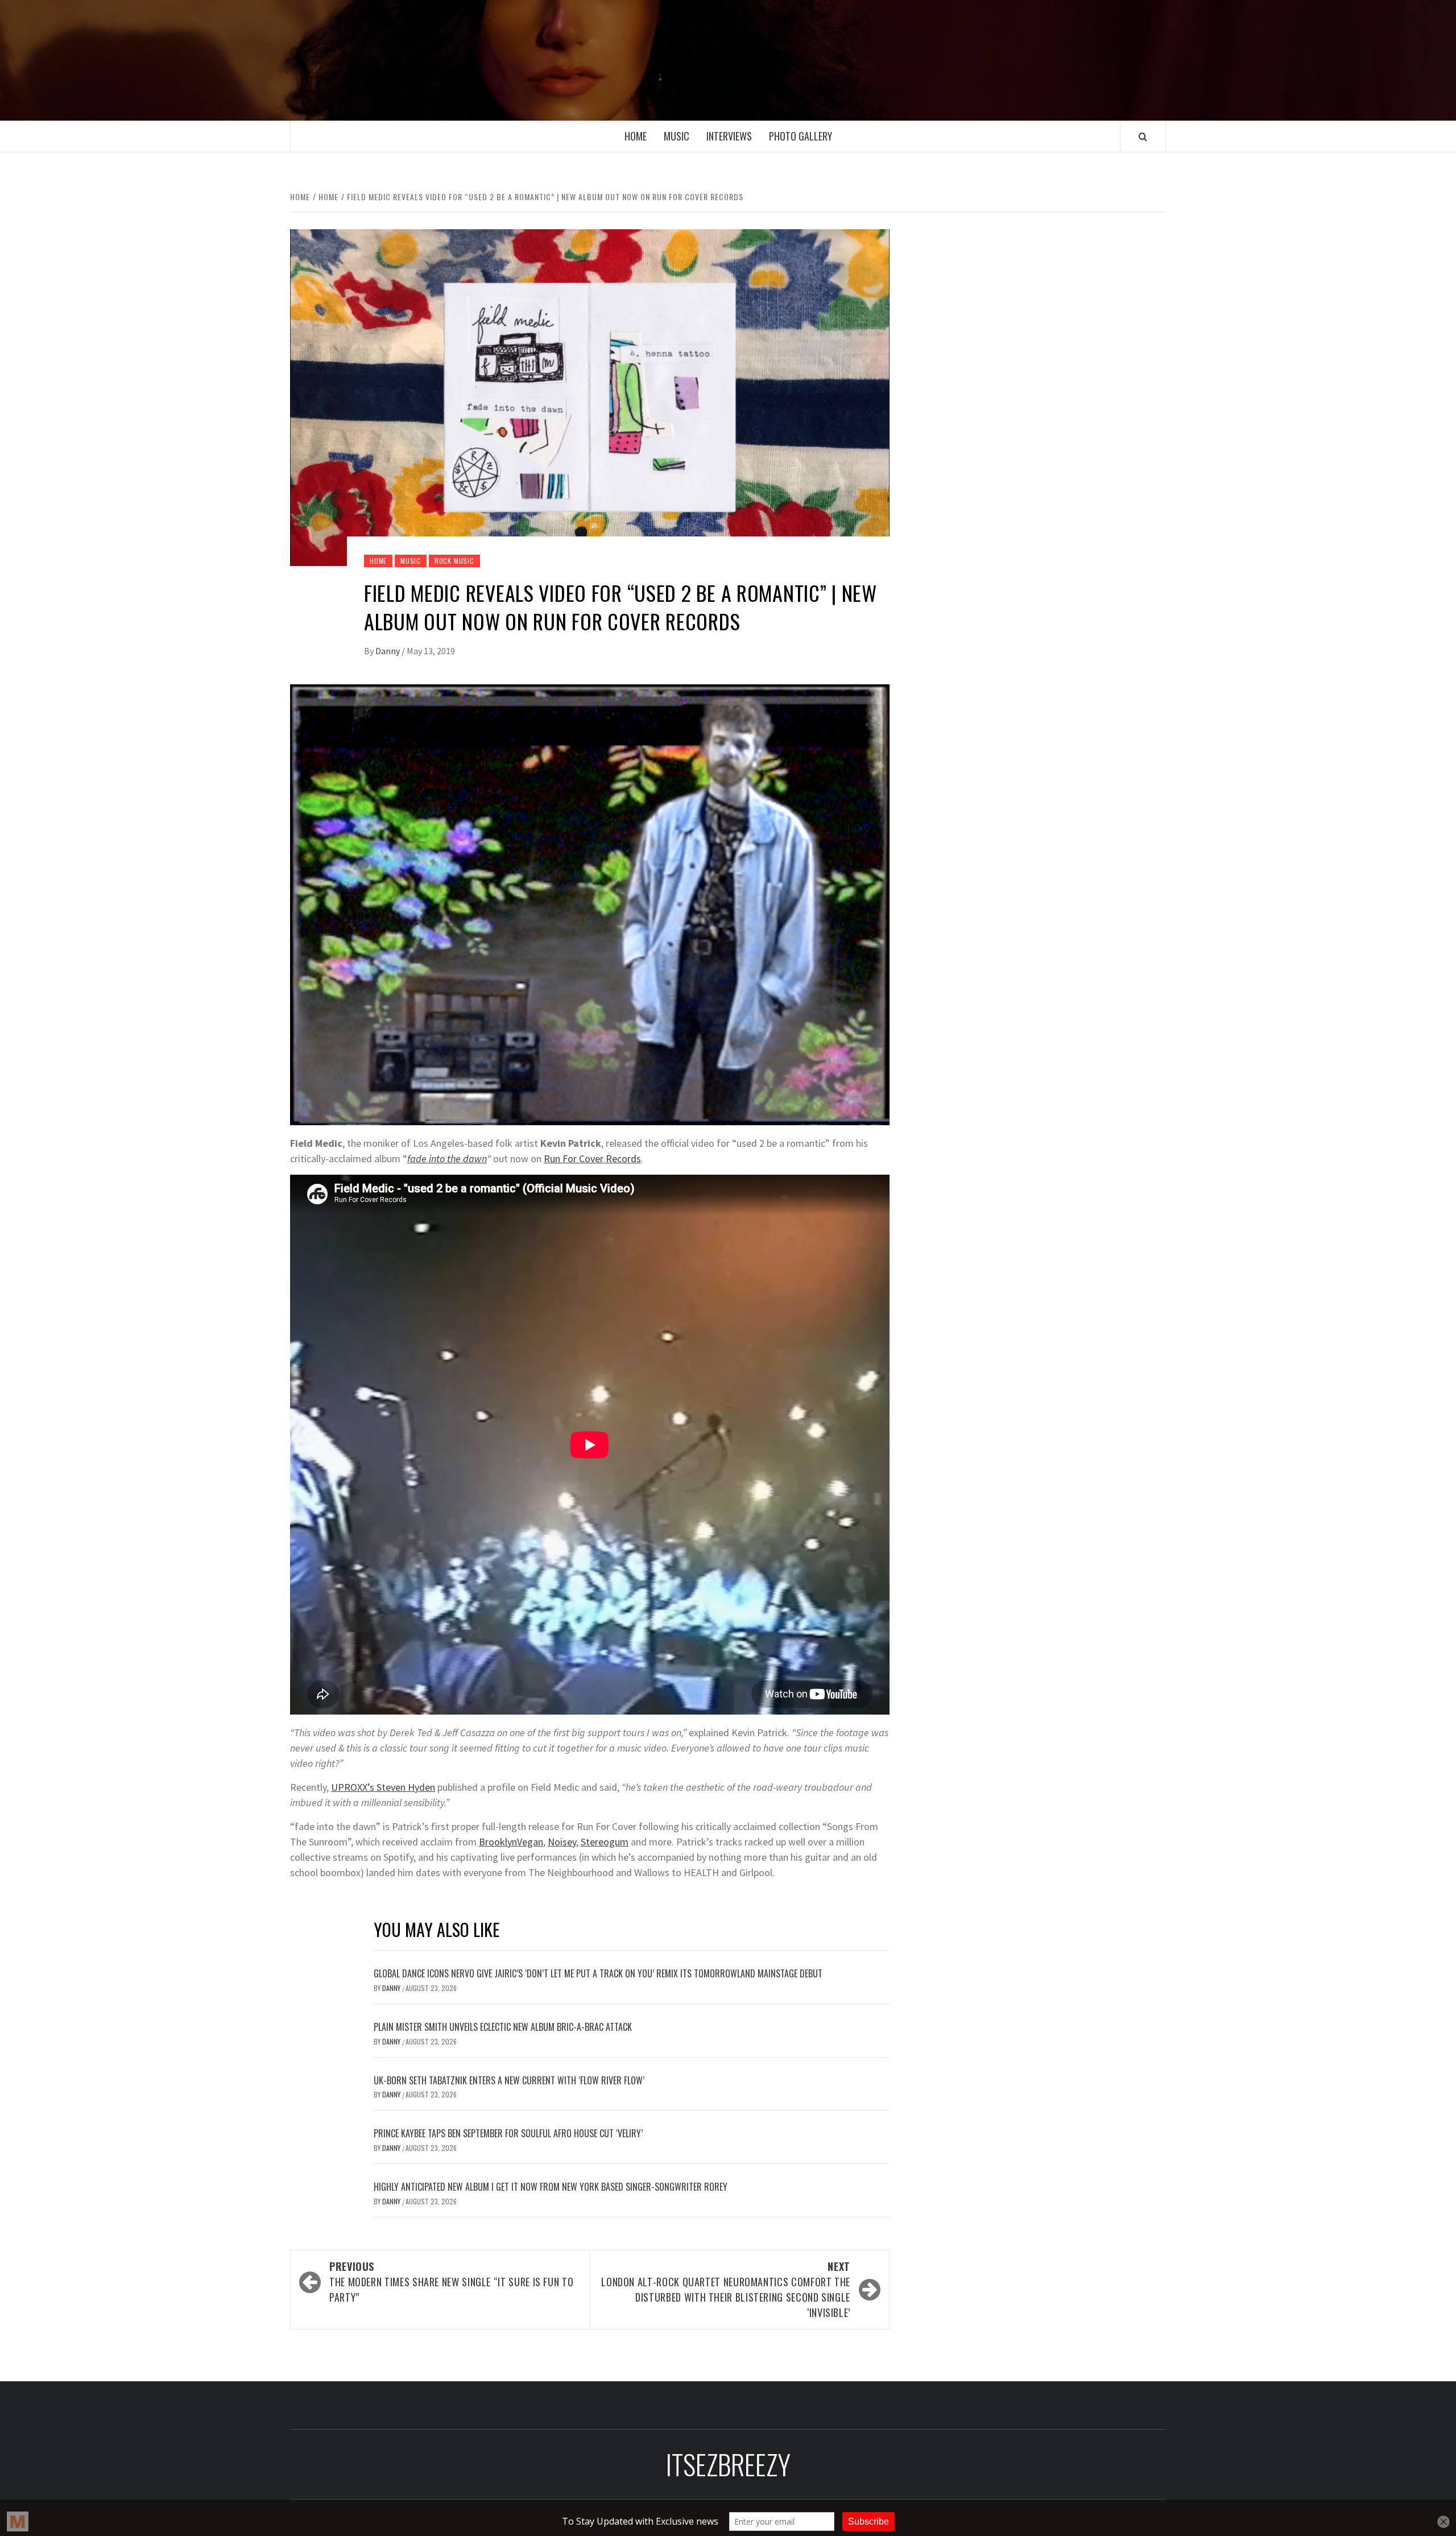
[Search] (1143, 137)
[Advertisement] (1045, 317)
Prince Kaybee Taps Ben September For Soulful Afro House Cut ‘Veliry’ (508, 2133)
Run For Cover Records (592, 1158)
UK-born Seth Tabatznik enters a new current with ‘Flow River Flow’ (509, 2080)
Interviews (729, 136)
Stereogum (605, 1842)
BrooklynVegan (511, 1842)
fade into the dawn (447, 1158)
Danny (388, 651)
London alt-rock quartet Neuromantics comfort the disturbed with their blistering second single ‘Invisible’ (726, 2289)
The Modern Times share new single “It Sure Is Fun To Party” (451, 2282)
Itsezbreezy (728, 60)
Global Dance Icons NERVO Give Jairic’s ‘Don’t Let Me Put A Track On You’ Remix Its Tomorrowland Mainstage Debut (598, 1973)
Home (636, 136)
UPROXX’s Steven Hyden (383, 1787)
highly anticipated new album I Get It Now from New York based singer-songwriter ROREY (551, 2187)
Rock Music (454, 561)
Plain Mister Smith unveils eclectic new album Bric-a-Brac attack (503, 2027)
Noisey (562, 1842)
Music (677, 136)
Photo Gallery (801, 136)
